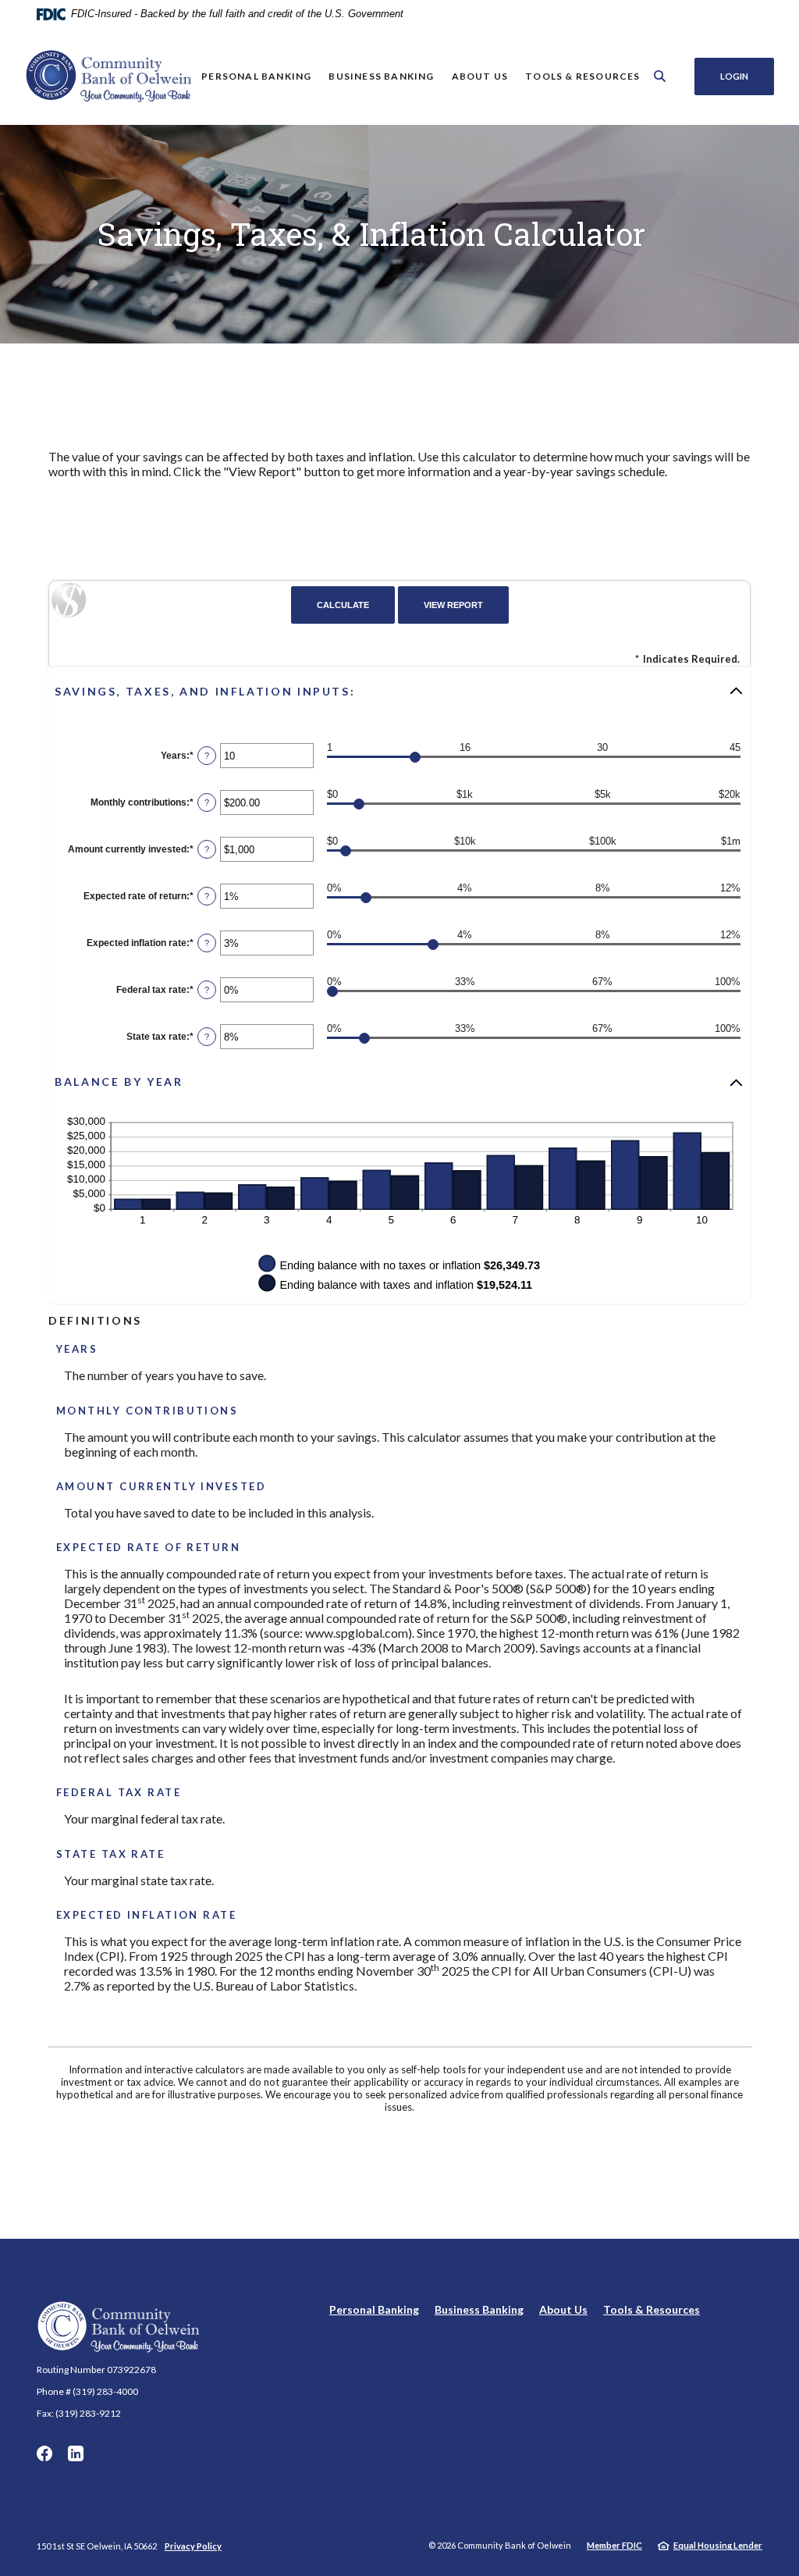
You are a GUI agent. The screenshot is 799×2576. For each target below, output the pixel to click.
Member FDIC (614, 2545)
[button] (399, 691)
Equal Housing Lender (718, 2545)
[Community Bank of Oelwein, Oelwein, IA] (109, 76)
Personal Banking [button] (256, 76)
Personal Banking (374, 2309)
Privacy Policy (193, 2546)
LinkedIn (76, 2453)
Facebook (44, 2453)
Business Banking (479, 2309)
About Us (563, 2309)
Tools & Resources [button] (582, 76)
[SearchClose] (660, 76)
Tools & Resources (652, 2309)
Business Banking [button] (381, 76)
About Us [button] (480, 76)
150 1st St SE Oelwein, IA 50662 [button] (97, 2546)
